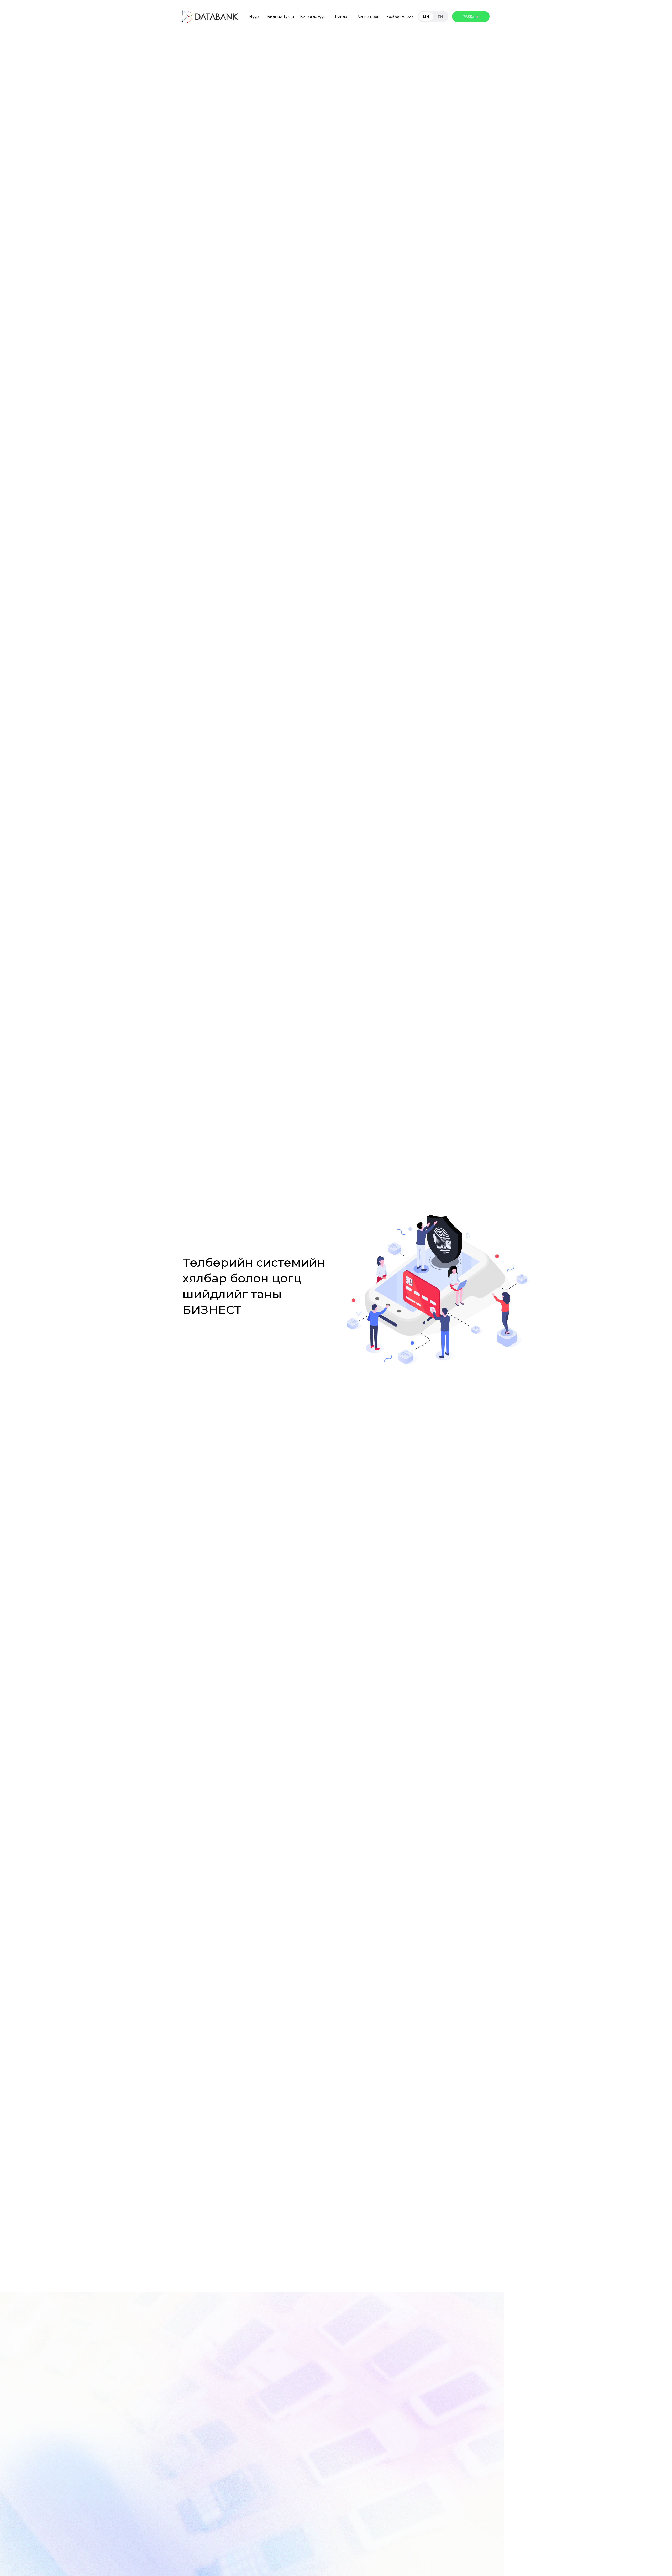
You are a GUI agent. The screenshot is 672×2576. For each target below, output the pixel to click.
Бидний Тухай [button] (281, 17)
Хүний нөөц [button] (369, 17)
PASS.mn (471, 17)
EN (440, 17)
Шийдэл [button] (341, 17)
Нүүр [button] (254, 17)
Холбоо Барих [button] (400, 17)
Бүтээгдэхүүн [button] (313, 17)
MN (426, 17)
